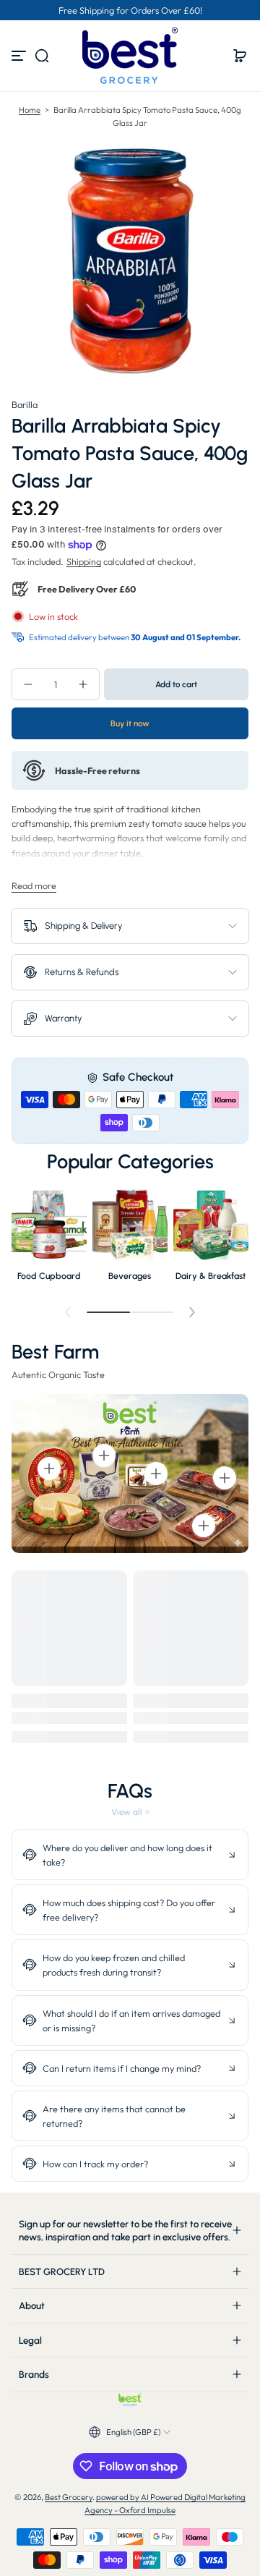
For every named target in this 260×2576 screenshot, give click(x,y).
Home (30, 110)
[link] (130, 1812)
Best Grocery (69, 2497)
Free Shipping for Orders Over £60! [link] (130, 10)
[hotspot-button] (49, 1468)
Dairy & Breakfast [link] (211, 1276)
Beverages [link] (130, 1276)
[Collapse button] (130, 1855)
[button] (42, 56)
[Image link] (49, 1238)
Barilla (25, 404)
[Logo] (130, 56)
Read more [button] (34, 885)
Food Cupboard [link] (49, 1276)
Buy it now (130, 723)
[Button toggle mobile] (20, 56)
